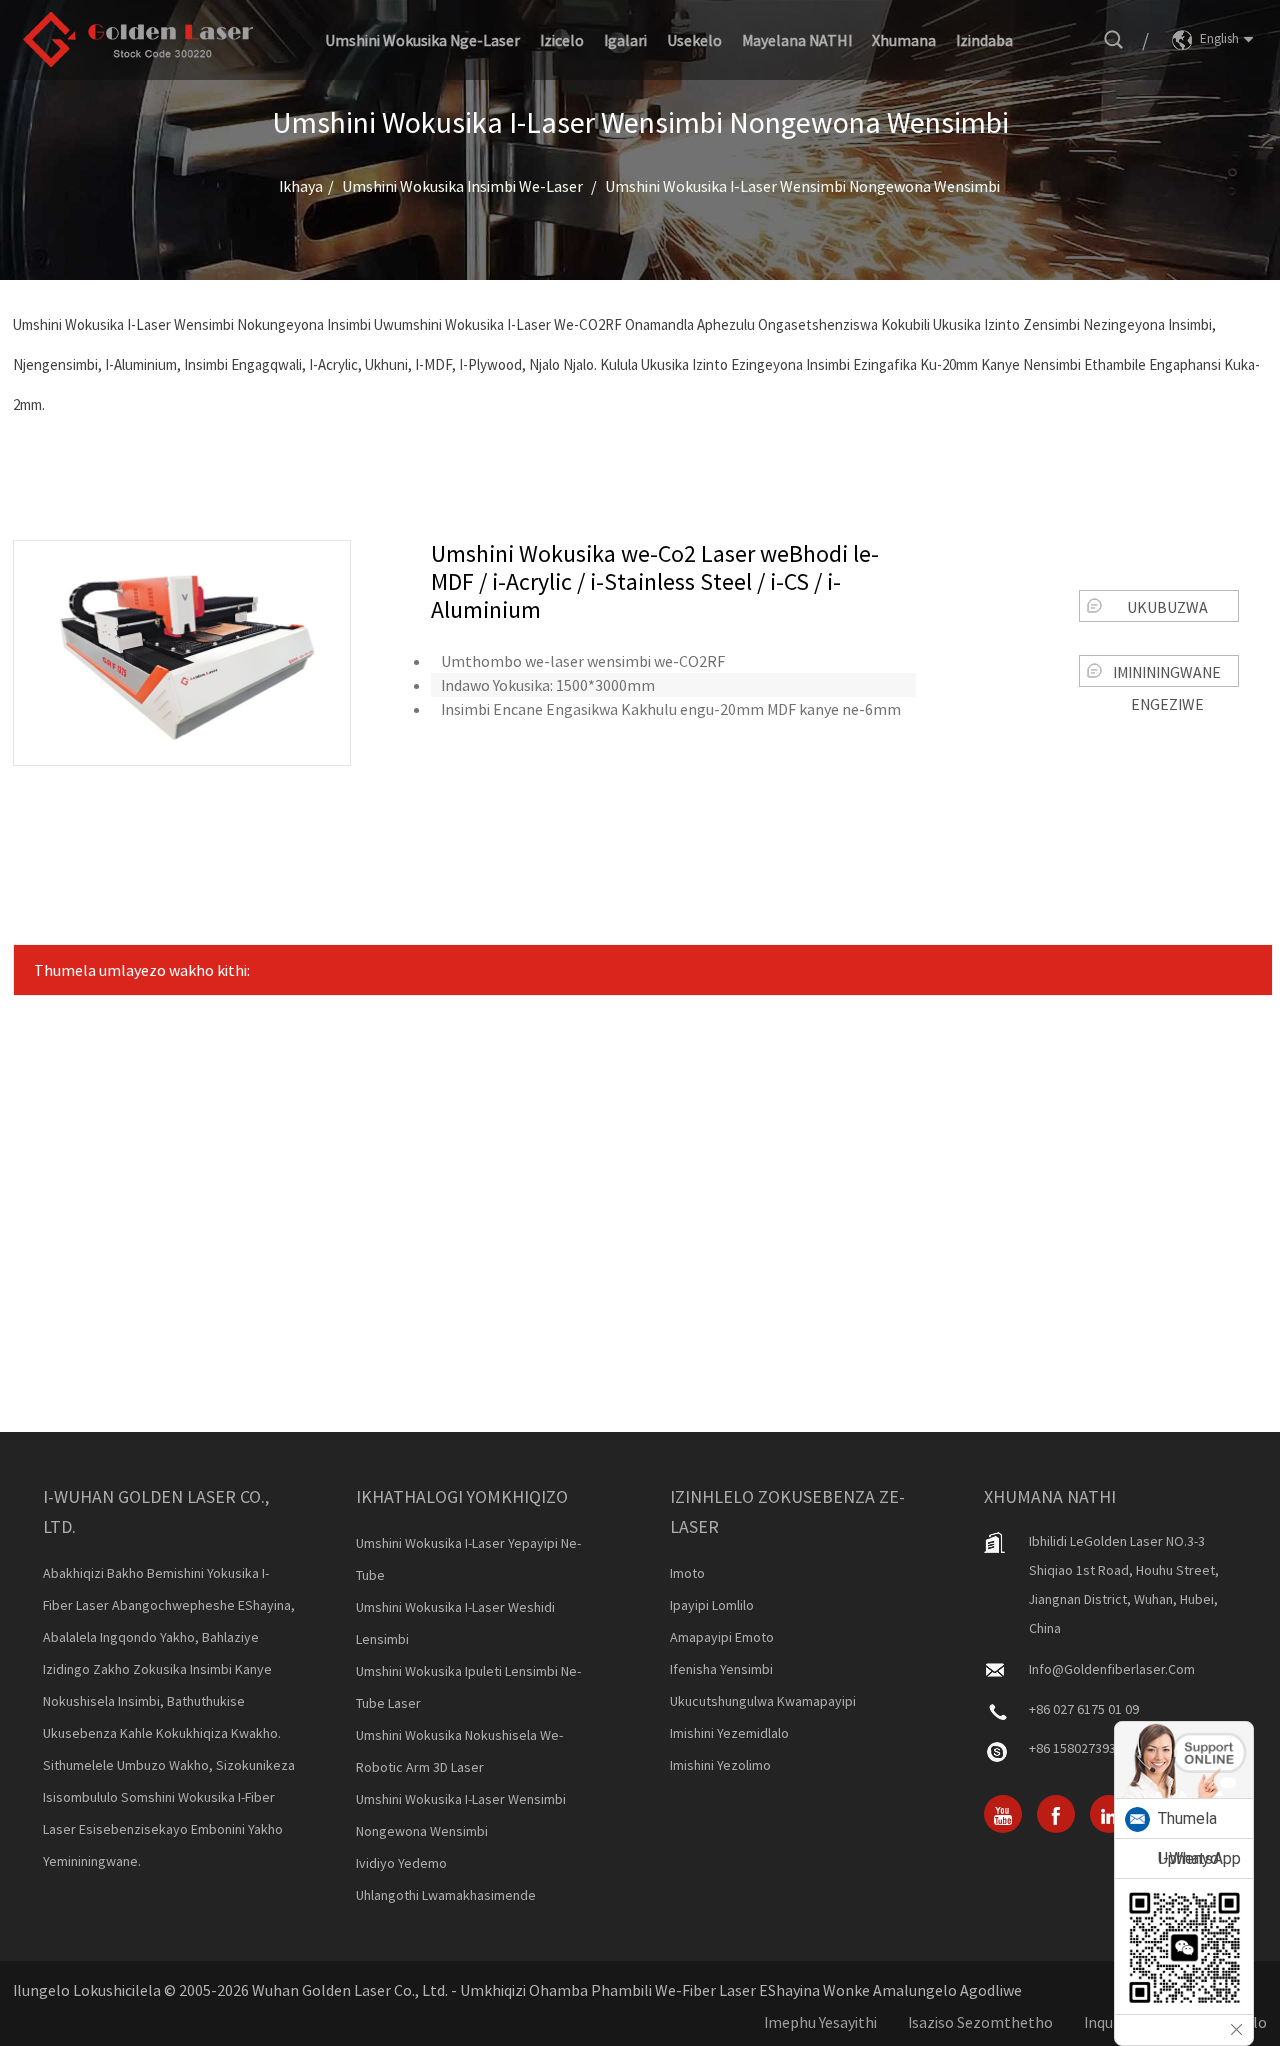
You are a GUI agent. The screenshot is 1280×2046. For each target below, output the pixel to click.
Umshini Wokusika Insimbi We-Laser (462, 186)
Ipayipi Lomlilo (712, 1605)
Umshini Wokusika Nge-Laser (422, 40)
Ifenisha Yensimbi (721, 1669)
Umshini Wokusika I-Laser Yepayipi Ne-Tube (468, 1559)
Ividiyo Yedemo (401, 1863)
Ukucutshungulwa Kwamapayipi (763, 1701)
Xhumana (904, 40)
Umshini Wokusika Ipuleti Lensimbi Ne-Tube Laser (468, 1687)
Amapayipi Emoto (722, 1637)
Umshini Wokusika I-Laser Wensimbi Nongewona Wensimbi (802, 186)
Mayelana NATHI (797, 40)
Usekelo (694, 40)
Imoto (687, 1573)
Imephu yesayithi (820, 2022)
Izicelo (562, 40)
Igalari (625, 40)
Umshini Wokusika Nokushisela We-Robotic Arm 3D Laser (459, 1751)
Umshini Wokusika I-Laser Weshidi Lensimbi (455, 1623)
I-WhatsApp (1199, 1858)
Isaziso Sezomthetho (980, 2022)
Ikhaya (301, 186)
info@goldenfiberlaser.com (1112, 1669)
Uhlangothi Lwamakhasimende (446, 1895)
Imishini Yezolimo (720, 1765)
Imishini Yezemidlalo (729, 1733)
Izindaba (984, 40)
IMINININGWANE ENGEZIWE (1167, 674)
